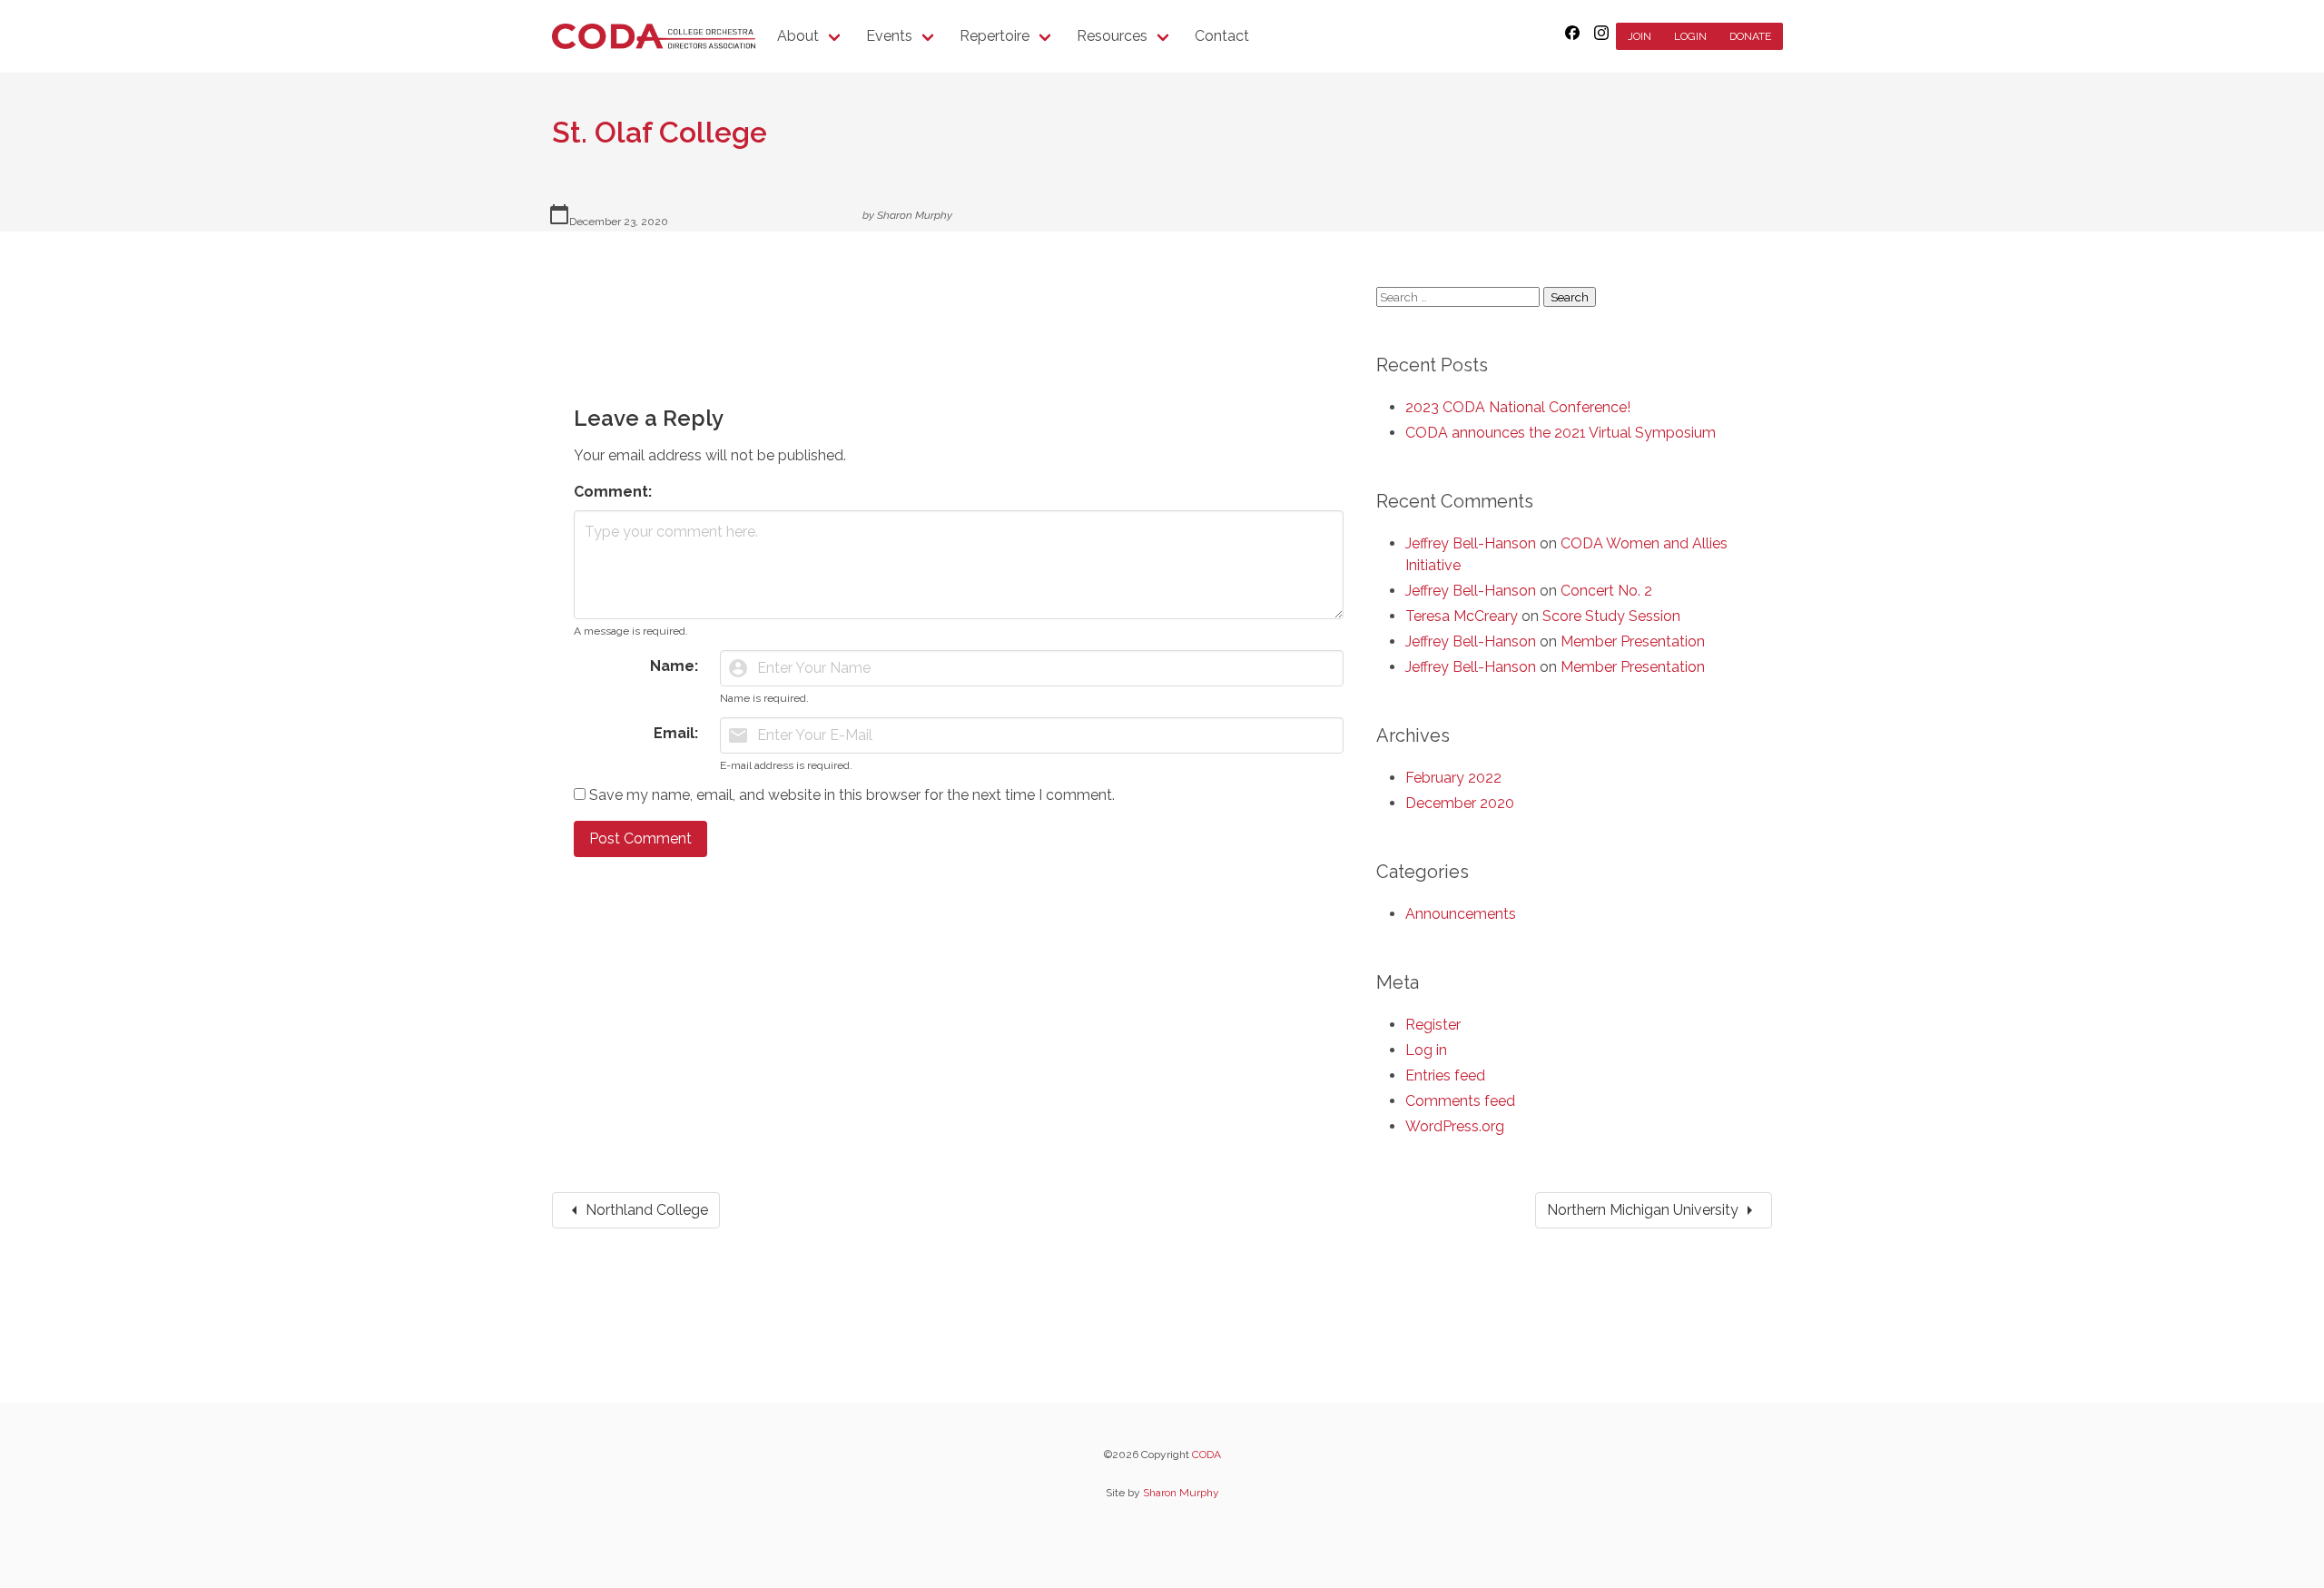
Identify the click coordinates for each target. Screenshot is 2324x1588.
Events (889, 36)
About (798, 36)
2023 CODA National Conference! (1518, 407)
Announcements (1461, 914)
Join (1640, 36)
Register (1433, 1025)
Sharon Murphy (915, 215)
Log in (1426, 1050)
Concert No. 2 (1606, 591)
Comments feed (1460, 1101)
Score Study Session (1611, 616)
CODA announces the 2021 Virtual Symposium (1561, 433)
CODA (1206, 1455)
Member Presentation (1633, 641)
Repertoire (995, 36)
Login (1690, 36)
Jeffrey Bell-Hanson (1471, 543)
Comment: (613, 492)
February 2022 (1453, 778)
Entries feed (1445, 1075)
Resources (1112, 36)
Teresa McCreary (1462, 616)
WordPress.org (1455, 1126)
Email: (676, 733)
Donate (1750, 36)
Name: (674, 666)
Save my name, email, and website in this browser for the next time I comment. (852, 795)
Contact (1222, 36)
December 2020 (1460, 803)
